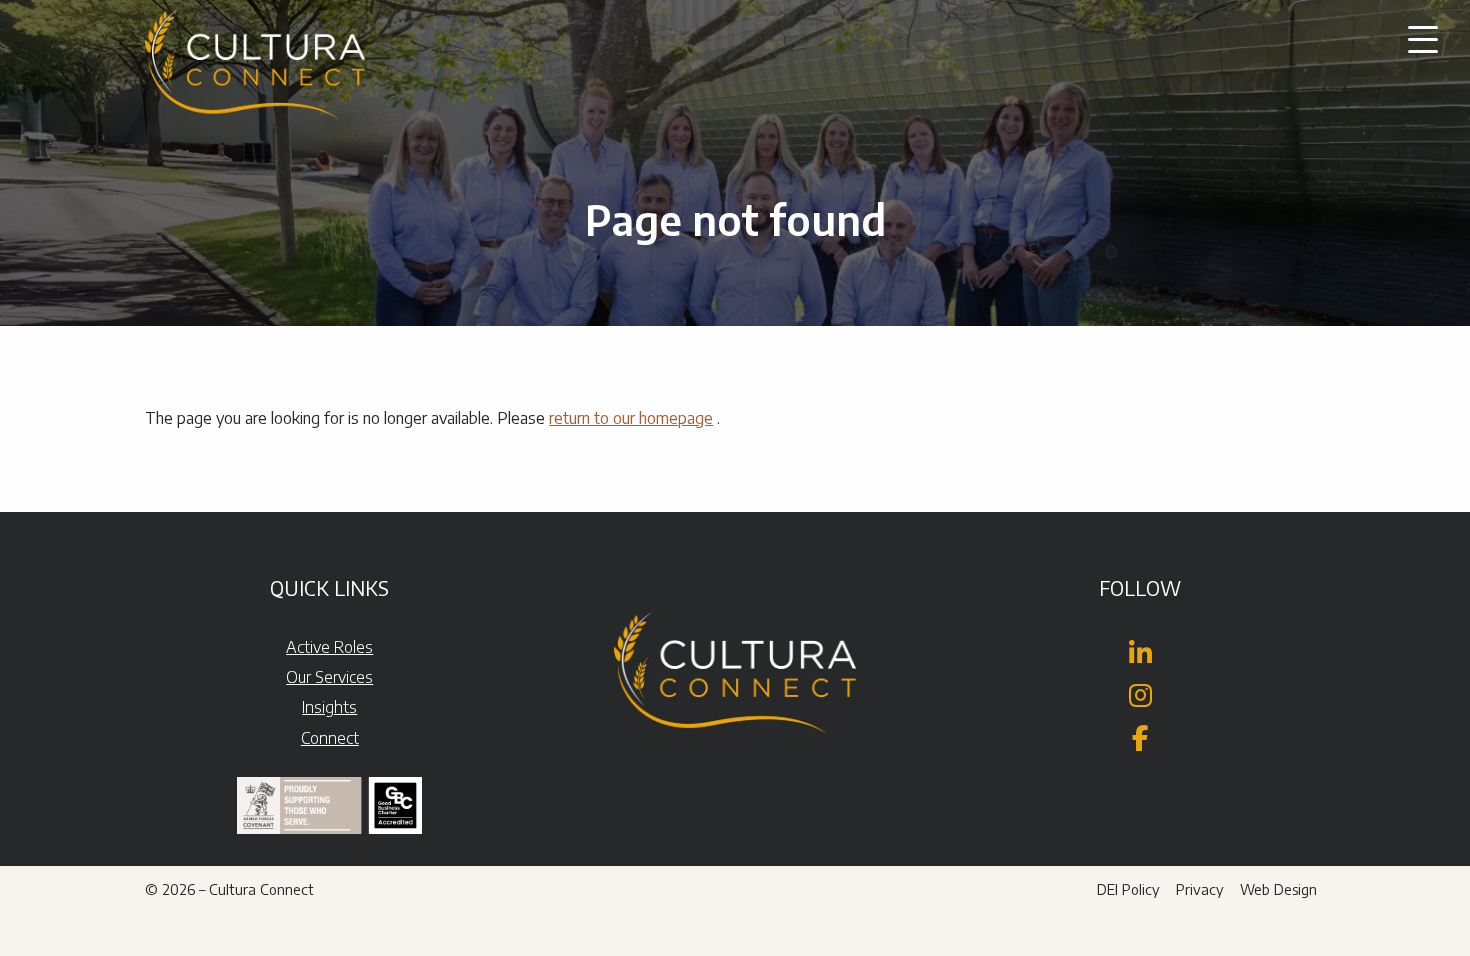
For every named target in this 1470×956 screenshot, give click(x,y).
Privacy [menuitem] (1200, 889)
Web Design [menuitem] (1278, 889)
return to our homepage (631, 418)
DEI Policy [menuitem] (1128, 889)
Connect (330, 738)
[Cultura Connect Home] (255, 70)
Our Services (329, 677)
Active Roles (329, 647)
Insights (329, 707)
